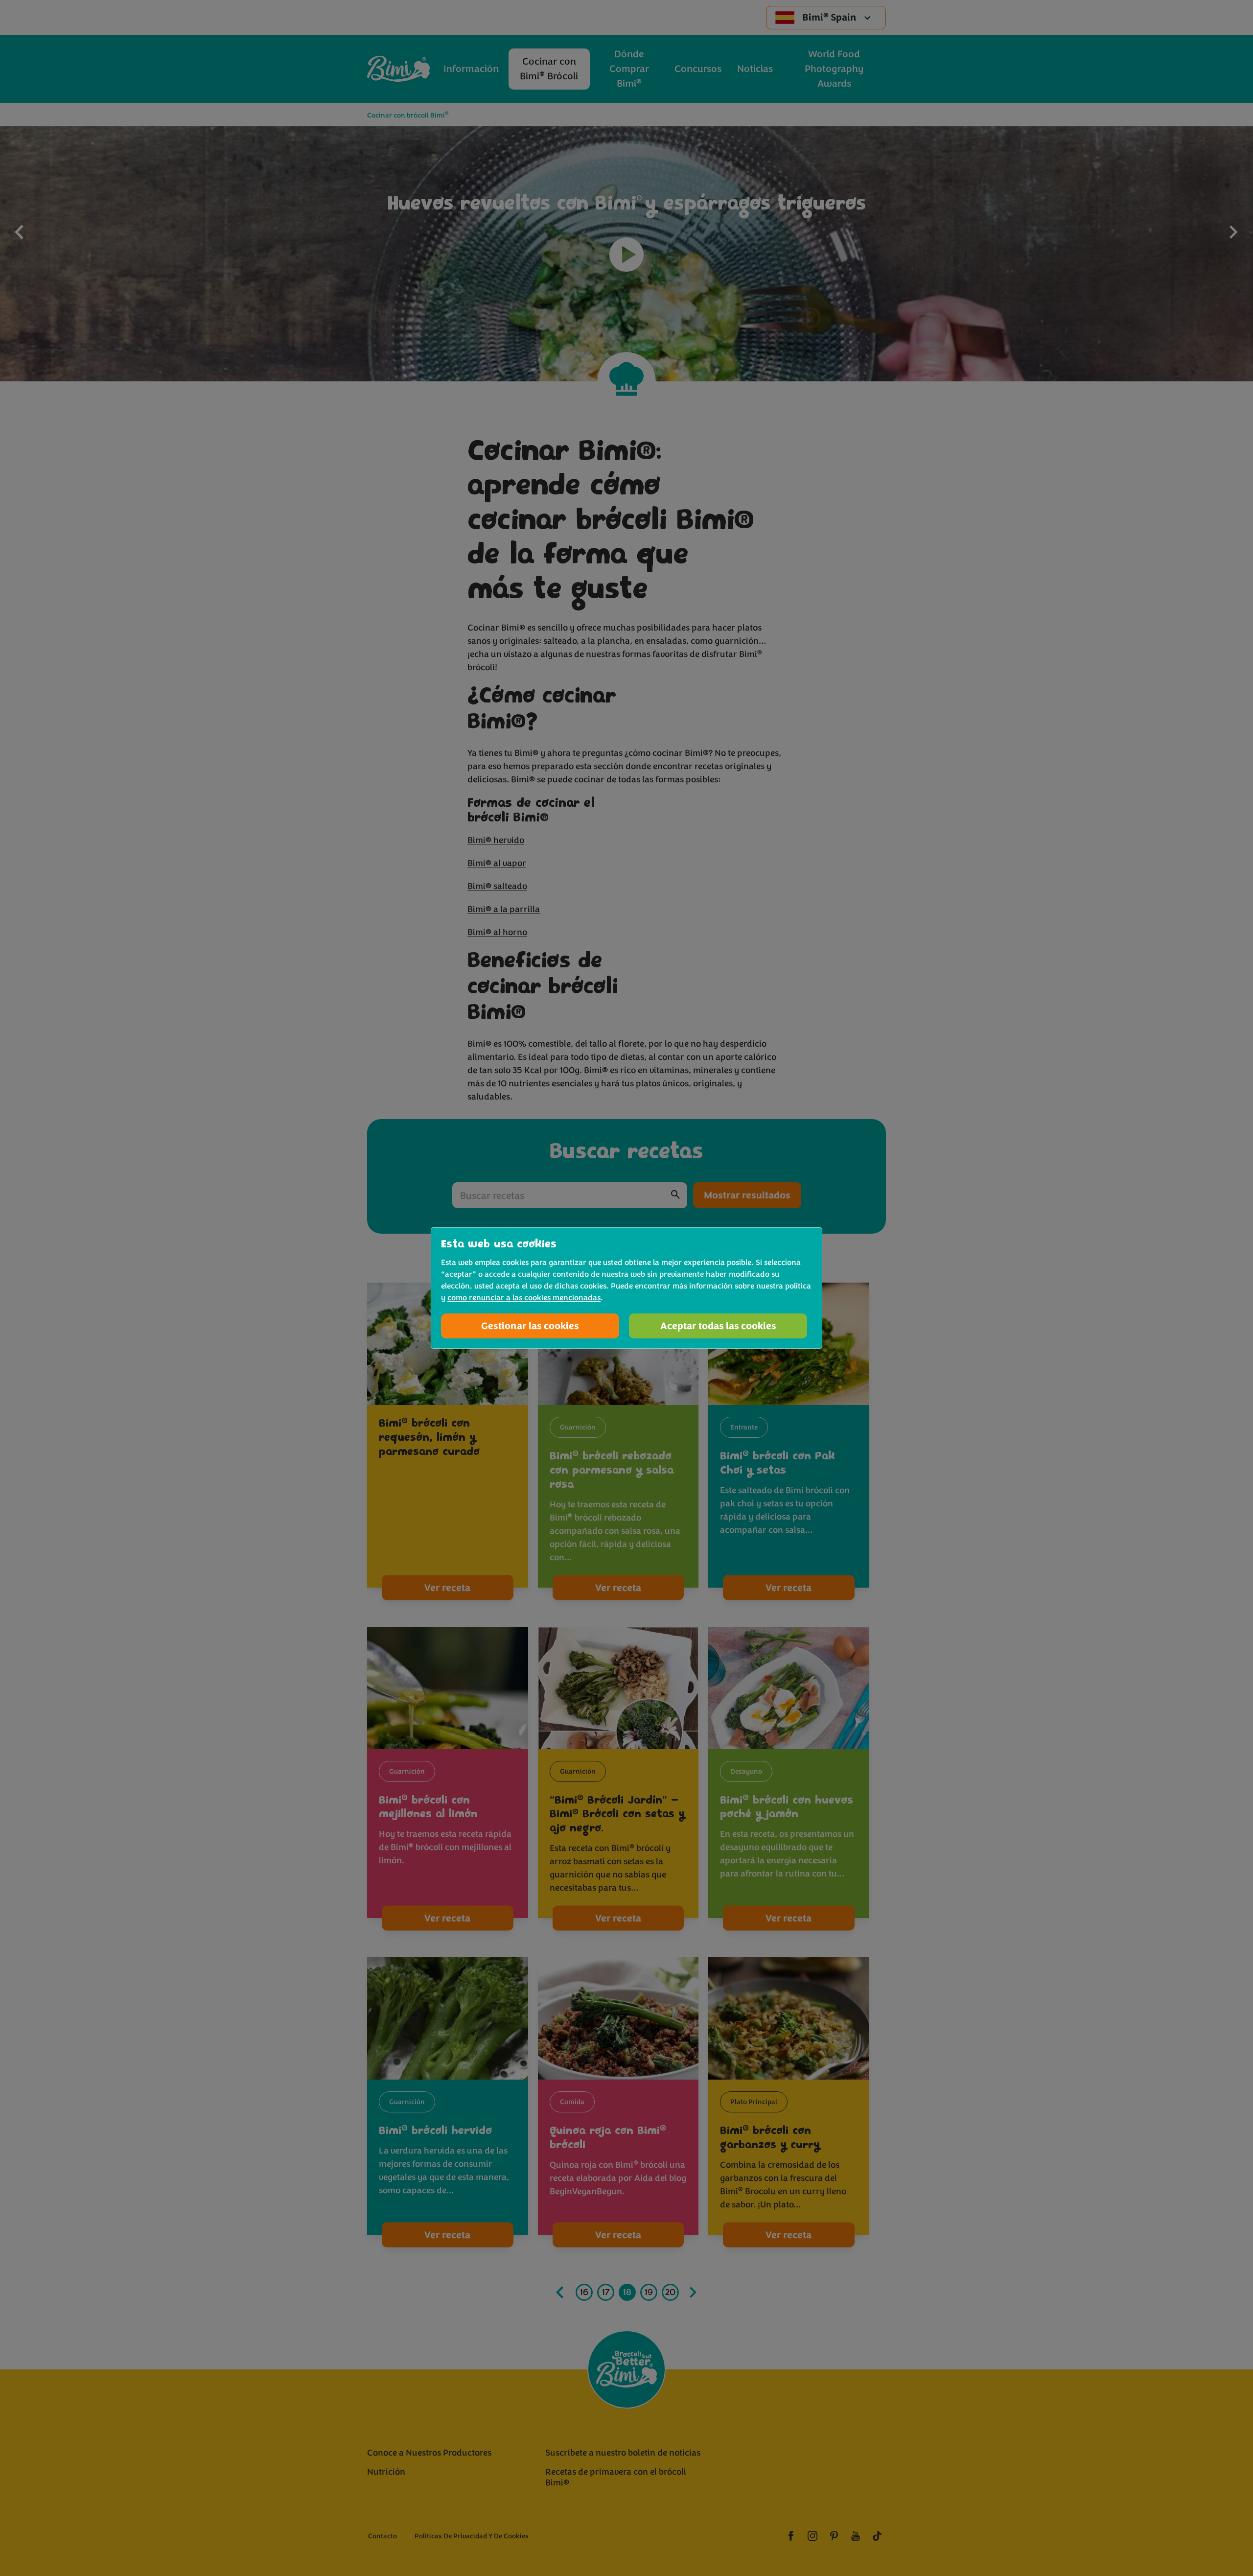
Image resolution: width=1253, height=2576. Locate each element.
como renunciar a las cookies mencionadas (524, 1298)
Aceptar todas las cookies (718, 1326)
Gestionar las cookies (530, 1326)
